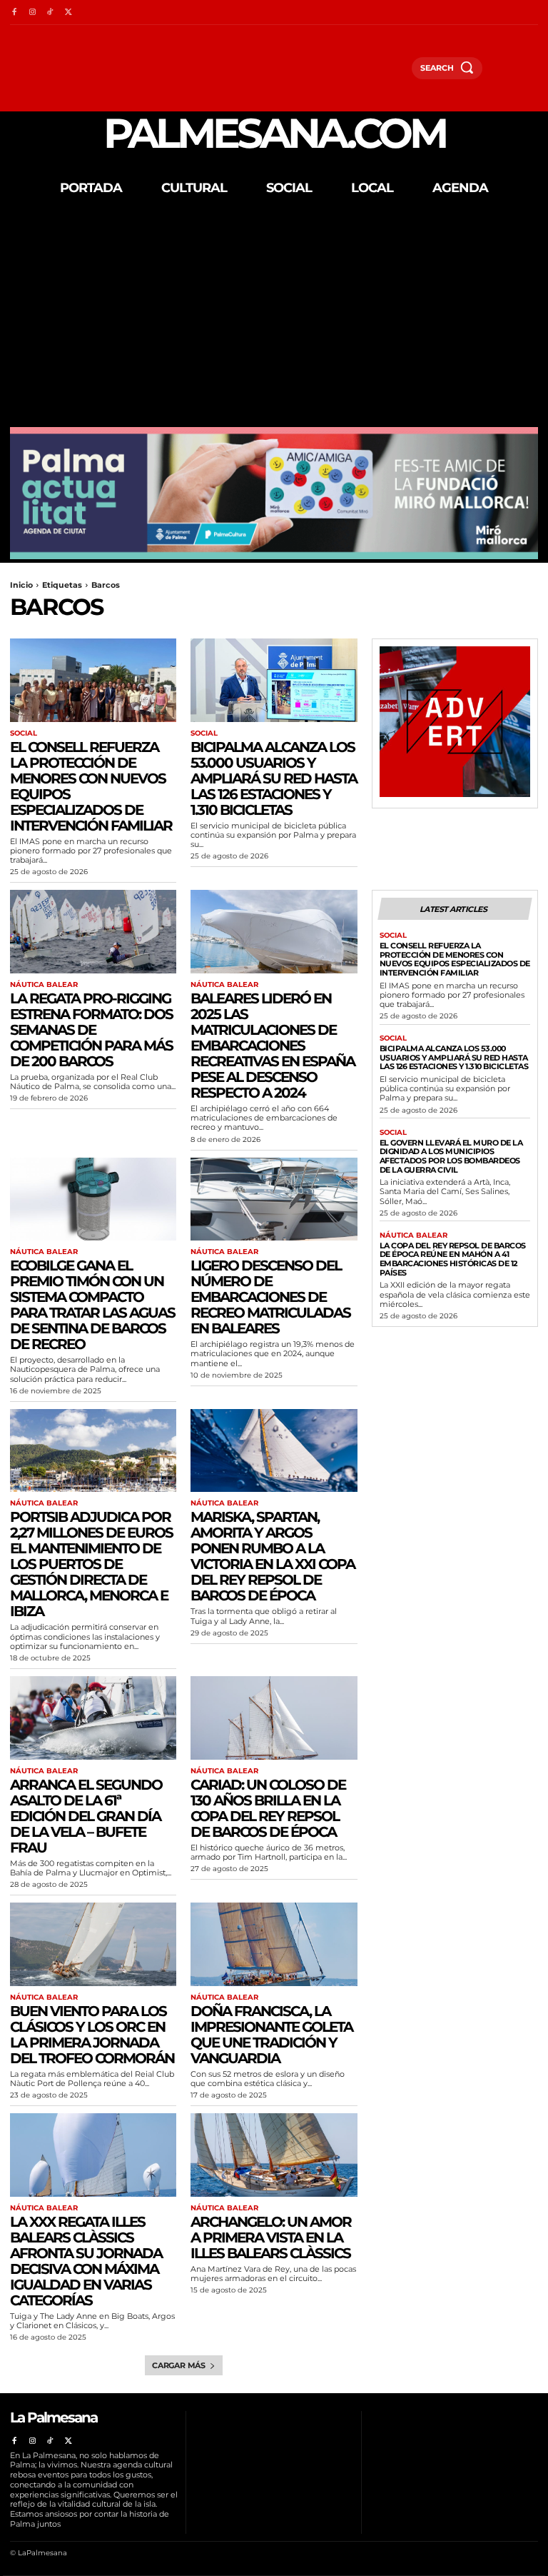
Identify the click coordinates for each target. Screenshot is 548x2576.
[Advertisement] (274, 320)
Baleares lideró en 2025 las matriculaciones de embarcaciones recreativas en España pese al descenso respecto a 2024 (273, 1046)
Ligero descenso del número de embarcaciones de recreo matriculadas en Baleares (270, 1297)
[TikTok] (50, 12)
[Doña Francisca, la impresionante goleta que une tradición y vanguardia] (274, 1944)
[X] (68, 12)
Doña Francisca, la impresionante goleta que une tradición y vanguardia (272, 2035)
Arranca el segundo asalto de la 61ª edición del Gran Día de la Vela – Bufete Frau (86, 1816)
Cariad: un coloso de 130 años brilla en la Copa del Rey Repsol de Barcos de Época (268, 1808)
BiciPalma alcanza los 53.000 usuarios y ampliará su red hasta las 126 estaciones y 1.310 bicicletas (274, 778)
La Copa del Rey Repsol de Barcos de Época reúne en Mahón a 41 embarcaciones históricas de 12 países (453, 1259)
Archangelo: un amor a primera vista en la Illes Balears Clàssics (271, 2237)
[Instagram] (32, 12)
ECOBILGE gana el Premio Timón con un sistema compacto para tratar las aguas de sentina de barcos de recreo (92, 1305)
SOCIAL (24, 733)
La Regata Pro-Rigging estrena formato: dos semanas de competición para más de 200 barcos (91, 1030)
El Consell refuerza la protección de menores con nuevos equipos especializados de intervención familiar (91, 786)
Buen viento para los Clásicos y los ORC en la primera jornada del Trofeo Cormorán (92, 2035)
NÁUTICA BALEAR (44, 985)
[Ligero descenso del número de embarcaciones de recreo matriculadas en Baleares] (274, 1199)
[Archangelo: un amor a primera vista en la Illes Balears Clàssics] (274, 2155)
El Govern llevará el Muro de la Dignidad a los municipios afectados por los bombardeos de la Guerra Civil (451, 1156)
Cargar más (179, 2365)
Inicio (21, 585)
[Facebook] (14, 12)
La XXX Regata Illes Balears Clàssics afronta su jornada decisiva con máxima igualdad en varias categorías (86, 2261)
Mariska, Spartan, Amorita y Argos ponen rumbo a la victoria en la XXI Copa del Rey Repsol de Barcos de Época (273, 1556)
